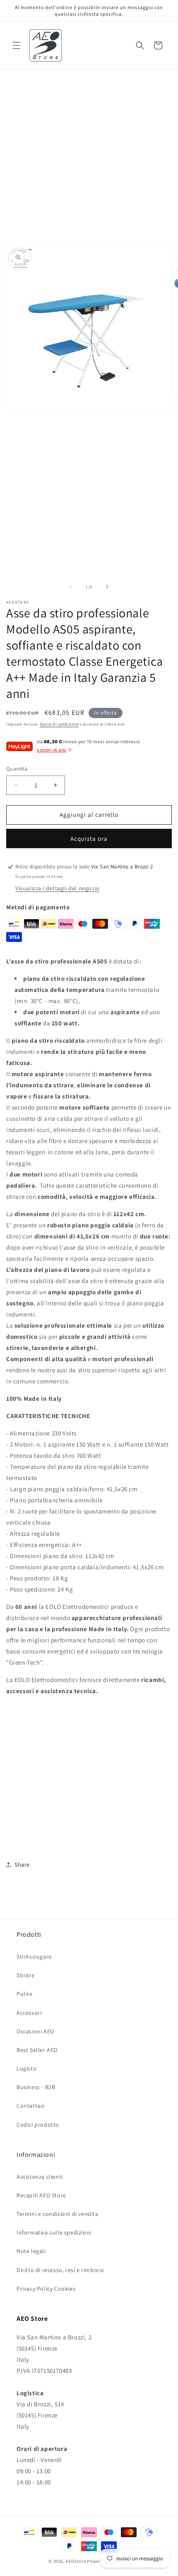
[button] (17, 45)
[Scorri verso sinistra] (71, 587)
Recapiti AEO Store (41, 2195)
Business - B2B (36, 2087)
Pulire (25, 1994)
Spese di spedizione (59, 724)
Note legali (31, 2251)
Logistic (27, 2068)
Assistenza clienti (40, 2177)
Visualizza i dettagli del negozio (58, 888)
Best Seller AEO (37, 2050)
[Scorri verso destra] (107, 587)
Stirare (25, 1975)
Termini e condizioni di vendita (58, 2214)
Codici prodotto (38, 2125)
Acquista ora (89, 839)
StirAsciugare (34, 1957)
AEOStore (76, 2561)
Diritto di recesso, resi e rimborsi (60, 2270)
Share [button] (22, 1864)
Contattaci (31, 2106)
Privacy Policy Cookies (46, 2289)
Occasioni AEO (35, 2031)
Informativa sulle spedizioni (54, 2232)
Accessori (29, 2013)
